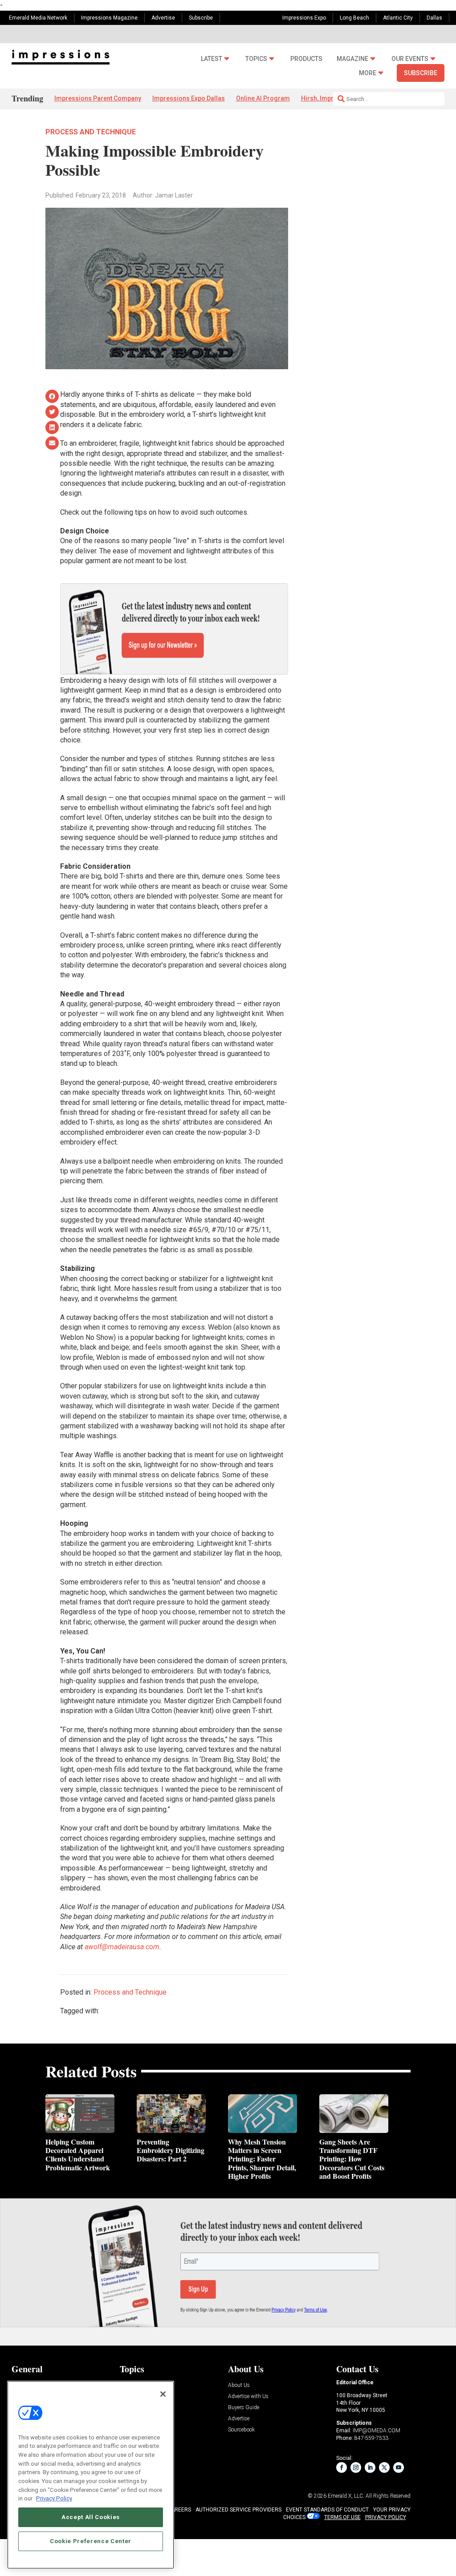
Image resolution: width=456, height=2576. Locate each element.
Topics (256, 59)
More (368, 73)
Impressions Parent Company (98, 98)
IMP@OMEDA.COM (377, 2431)
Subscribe (201, 18)
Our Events (410, 59)
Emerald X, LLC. (346, 2496)
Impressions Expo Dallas (189, 98)
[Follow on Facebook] (342, 2467)
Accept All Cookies (91, 2517)
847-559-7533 (371, 2438)
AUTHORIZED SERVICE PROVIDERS (238, 2510)
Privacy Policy (54, 2498)
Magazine (352, 59)
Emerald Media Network (38, 18)
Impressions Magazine (109, 18)
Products (306, 59)
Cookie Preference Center (91, 2541)
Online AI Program (263, 98)
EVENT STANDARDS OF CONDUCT (327, 2510)
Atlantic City (398, 18)
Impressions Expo (304, 18)
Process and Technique (91, 132)
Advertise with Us (248, 2397)
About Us (239, 2385)
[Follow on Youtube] (399, 2467)
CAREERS (179, 2510)
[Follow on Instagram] (356, 2467)
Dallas (434, 18)
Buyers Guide (244, 2408)
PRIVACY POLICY (386, 2517)
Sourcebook (241, 2430)
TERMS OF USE (342, 2517)
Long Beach (354, 18)
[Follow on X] (384, 2467)
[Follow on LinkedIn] (370, 2467)
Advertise (163, 18)
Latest (212, 59)
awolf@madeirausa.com (122, 1947)
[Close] (163, 2394)
